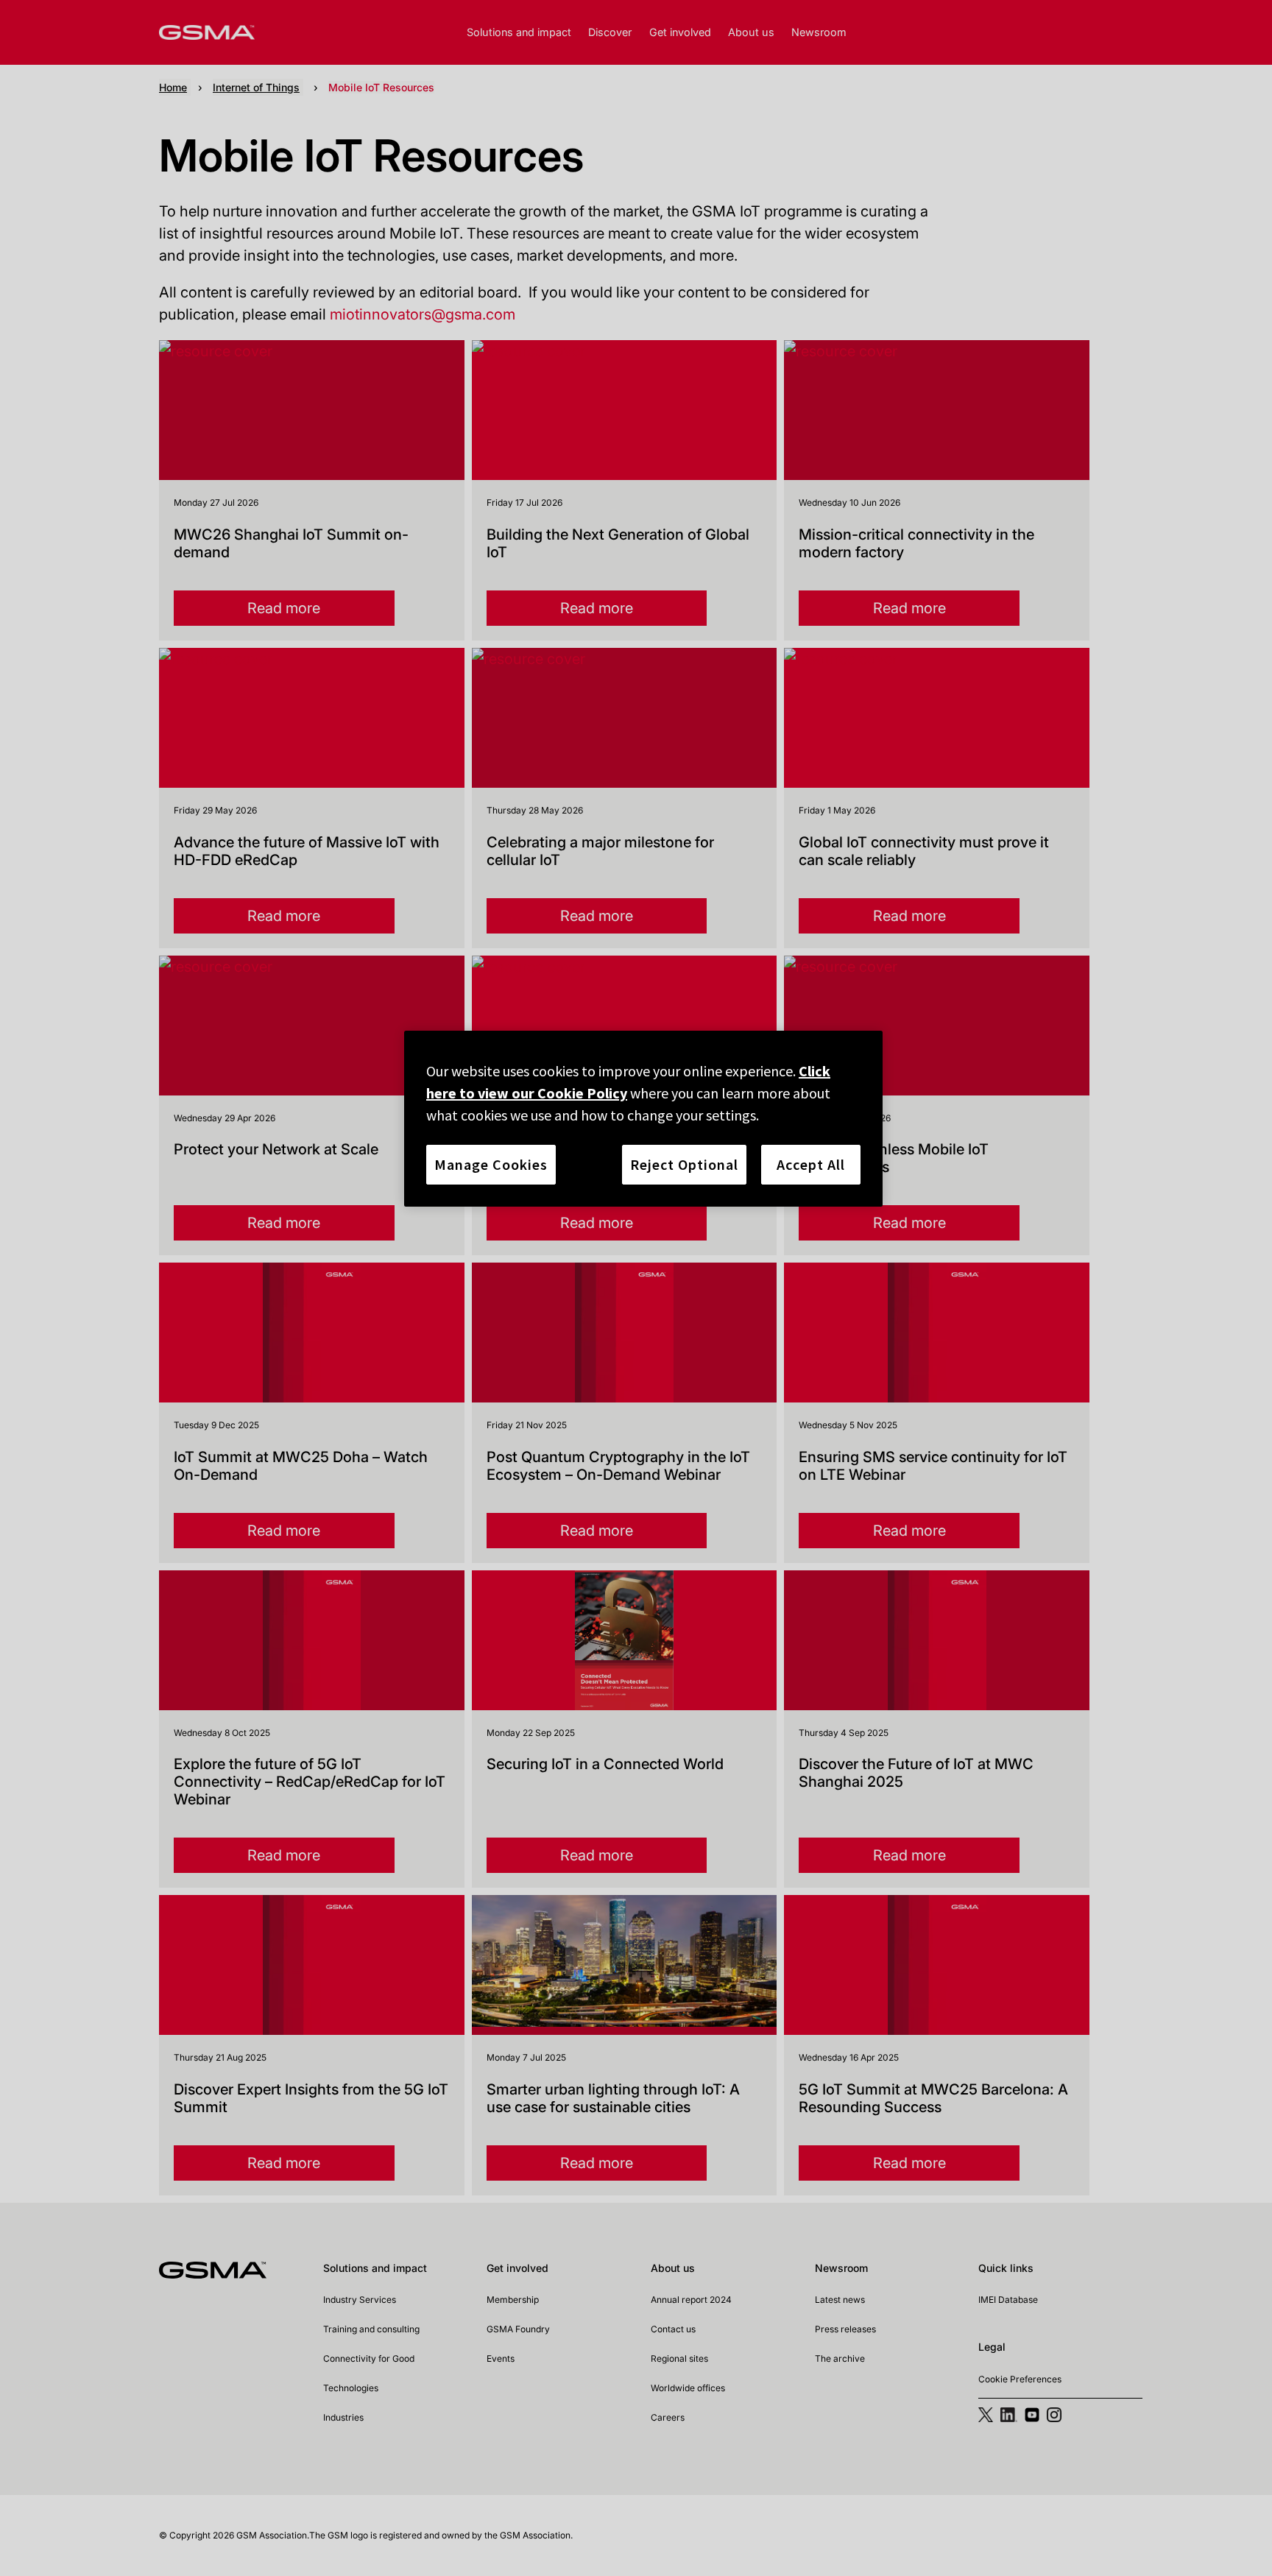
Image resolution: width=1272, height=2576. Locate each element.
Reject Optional (684, 1164)
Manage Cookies (491, 1164)
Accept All (811, 1164)
